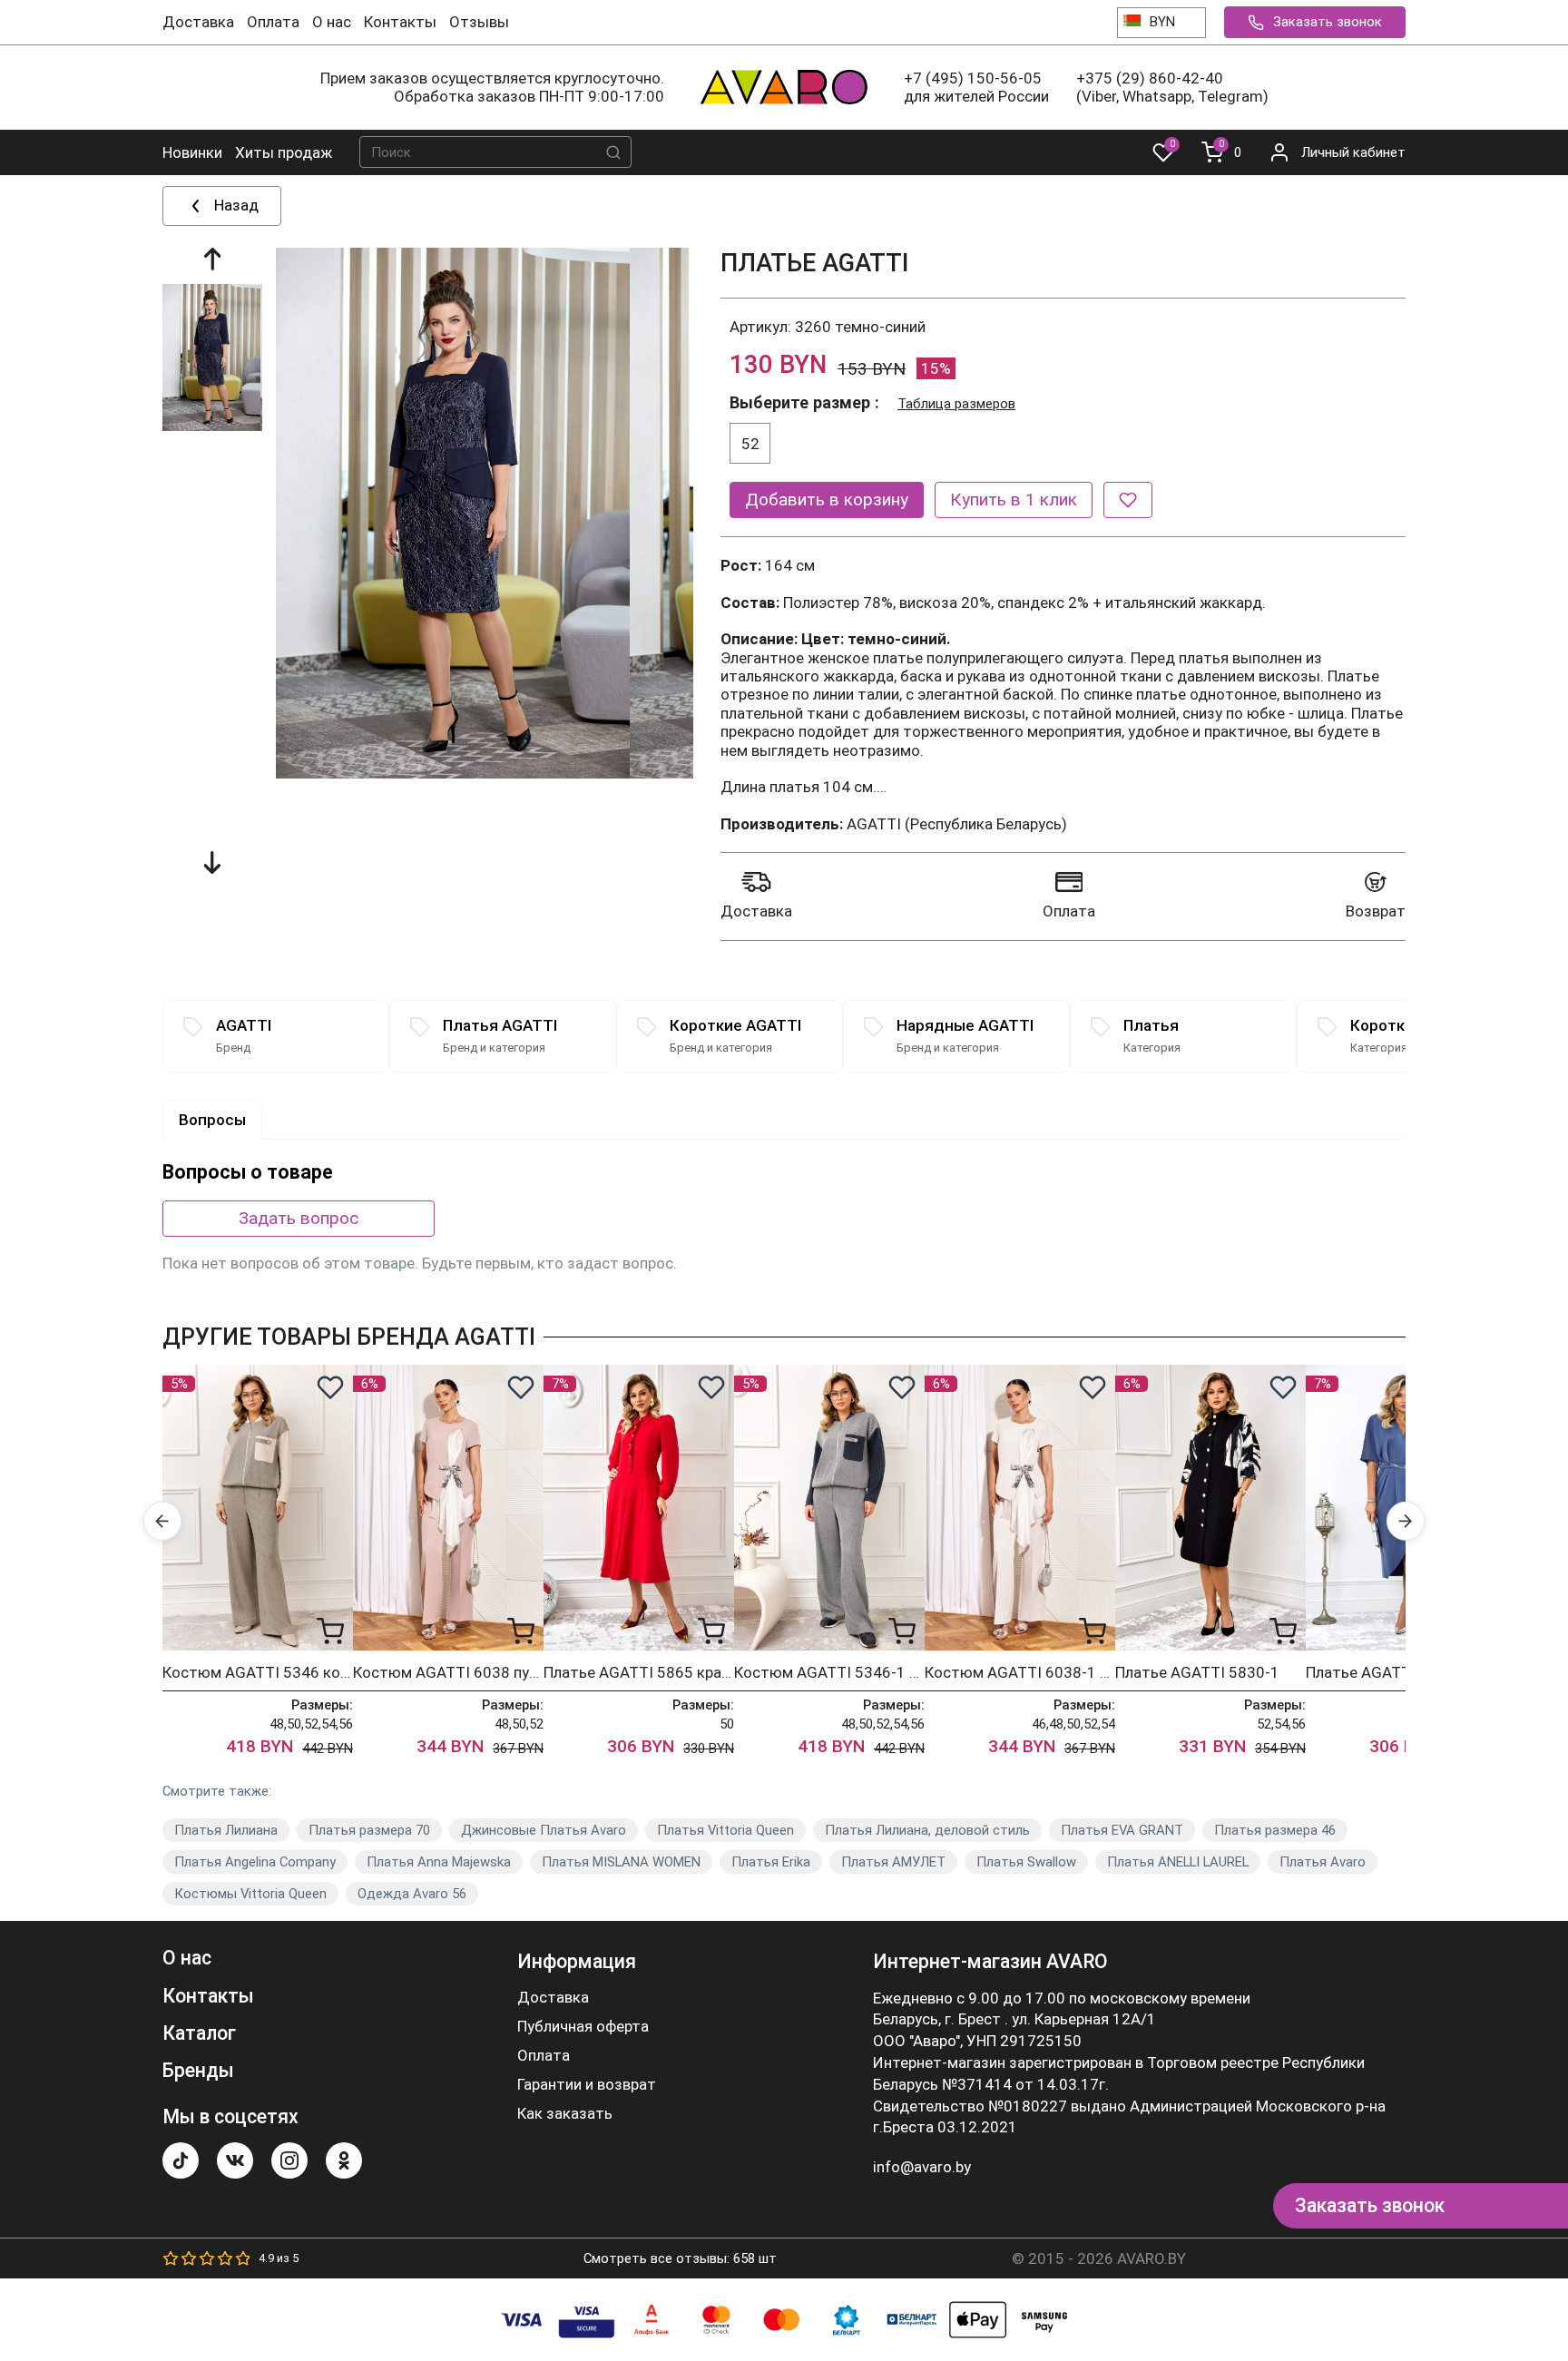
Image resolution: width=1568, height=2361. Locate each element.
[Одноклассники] (344, 2160)
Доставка (198, 22)
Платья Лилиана (226, 1830)
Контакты (400, 22)
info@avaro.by (922, 2167)
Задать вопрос (299, 1218)
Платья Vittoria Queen (725, 1830)
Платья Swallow (1026, 1862)
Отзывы (479, 22)
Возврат (1376, 911)
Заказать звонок (1328, 22)
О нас (332, 22)
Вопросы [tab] (212, 1120)
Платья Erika (771, 1862)
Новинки (192, 152)
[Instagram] (289, 2160)
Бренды (198, 2070)
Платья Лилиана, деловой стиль (927, 1830)
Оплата (273, 22)
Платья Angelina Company (255, 1862)
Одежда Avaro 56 (412, 1894)
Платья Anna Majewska (439, 1862)
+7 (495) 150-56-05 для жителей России (976, 87)
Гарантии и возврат (587, 2085)
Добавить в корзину (827, 500)
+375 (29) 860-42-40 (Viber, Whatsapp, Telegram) (1172, 87)
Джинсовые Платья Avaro (544, 1830)
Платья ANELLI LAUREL (1178, 1862)
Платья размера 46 (1275, 1830)
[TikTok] (181, 2160)
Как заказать (565, 2114)
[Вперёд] (1406, 1521)
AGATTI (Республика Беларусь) (957, 824)
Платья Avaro (1323, 1862)
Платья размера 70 (369, 1830)
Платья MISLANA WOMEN (621, 1862)
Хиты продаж (284, 152)
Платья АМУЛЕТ (893, 1862)
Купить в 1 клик (1014, 500)
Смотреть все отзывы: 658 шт (680, 2258)
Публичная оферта (583, 2027)
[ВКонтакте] (235, 2160)
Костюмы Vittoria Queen (250, 1894)
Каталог (199, 2033)
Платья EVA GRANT (1122, 1830)
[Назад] (163, 1521)
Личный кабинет (1353, 152)
